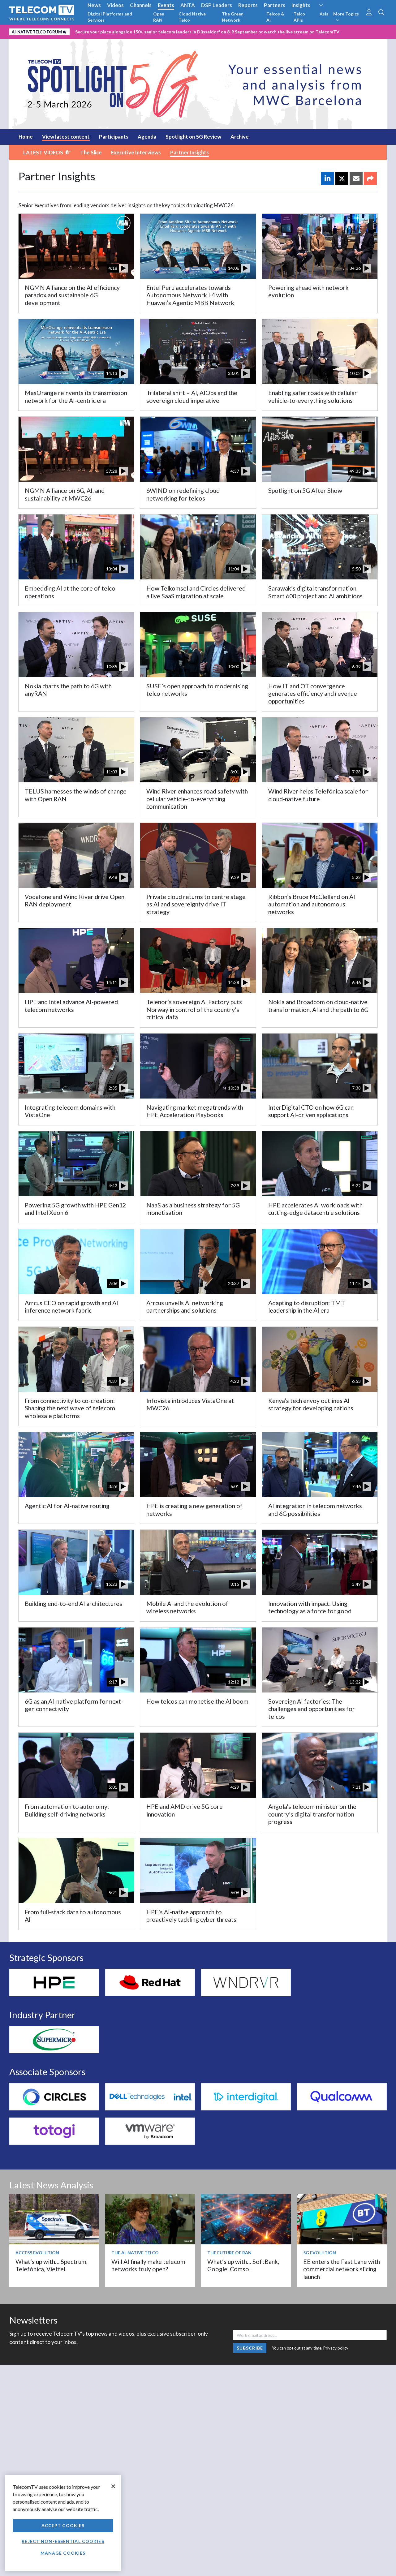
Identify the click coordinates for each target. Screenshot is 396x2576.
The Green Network (233, 17)
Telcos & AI (275, 17)
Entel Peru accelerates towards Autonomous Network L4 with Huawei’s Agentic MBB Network (190, 295)
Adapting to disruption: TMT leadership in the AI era (307, 1307)
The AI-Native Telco (135, 2253)
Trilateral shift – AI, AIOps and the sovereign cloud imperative (192, 396)
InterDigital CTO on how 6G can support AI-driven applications (311, 1111)
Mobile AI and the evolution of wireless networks (187, 1607)
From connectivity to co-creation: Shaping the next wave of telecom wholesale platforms (70, 1408)
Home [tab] (26, 137)
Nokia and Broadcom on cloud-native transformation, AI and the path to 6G (318, 1006)
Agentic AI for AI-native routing (67, 1506)
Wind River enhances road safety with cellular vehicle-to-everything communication (197, 799)
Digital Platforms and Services (110, 17)
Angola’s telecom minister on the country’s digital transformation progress (312, 1814)
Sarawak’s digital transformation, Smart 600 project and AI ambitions (315, 592)
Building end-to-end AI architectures (73, 1604)
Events (166, 5)
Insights (301, 5)
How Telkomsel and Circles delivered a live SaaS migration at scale (196, 592)
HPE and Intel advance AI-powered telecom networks (71, 1006)
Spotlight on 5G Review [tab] (193, 137)
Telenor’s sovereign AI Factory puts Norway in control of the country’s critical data (194, 1009)
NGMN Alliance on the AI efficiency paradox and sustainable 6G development (72, 295)
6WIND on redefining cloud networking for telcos (183, 494)
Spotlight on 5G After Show (305, 490)
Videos (115, 5)
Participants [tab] (114, 137)
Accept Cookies (63, 2525)
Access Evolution (37, 2253)
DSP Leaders (217, 5)
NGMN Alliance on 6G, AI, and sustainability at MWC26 (65, 494)
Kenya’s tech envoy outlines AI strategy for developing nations (311, 1404)
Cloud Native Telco (192, 17)
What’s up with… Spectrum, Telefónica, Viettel (52, 2265)
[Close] (113, 2486)
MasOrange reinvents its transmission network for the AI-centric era (76, 396)
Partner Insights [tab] (189, 152)
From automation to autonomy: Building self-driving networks (67, 1810)
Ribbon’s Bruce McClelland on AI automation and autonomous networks (312, 904)
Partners (275, 5)
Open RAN (159, 17)
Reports (248, 5)
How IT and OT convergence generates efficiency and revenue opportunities (313, 694)
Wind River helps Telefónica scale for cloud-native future (318, 795)
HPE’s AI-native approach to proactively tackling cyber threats (191, 1916)
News (94, 5)
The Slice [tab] (91, 152)
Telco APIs (299, 17)
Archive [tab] (240, 137)
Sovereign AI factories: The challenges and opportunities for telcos (312, 1709)
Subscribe (250, 2348)
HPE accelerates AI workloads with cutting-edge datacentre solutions (315, 1209)
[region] (63, 2523)
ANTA (188, 5)
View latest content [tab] (66, 137)
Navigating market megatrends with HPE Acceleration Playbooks (195, 1111)
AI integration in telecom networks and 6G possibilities (315, 1509)
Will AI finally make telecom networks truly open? (148, 2265)
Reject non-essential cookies (63, 2541)
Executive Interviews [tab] (136, 152)
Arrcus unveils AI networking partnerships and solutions (185, 1307)
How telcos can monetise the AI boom (197, 1701)
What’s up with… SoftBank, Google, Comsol (243, 2265)
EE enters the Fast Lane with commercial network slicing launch (342, 2269)
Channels (141, 5)
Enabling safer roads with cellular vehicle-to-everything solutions (313, 396)
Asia (324, 14)
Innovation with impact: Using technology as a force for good (310, 1607)
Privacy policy (336, 2348)
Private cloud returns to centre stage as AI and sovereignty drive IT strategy (196, 904)
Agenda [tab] (147, 137)
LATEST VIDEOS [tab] (43, 152)
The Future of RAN (229, 2253)
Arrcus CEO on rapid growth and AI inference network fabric (71, 1307)
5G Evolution (320, 2253)
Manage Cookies (63, 2553)
